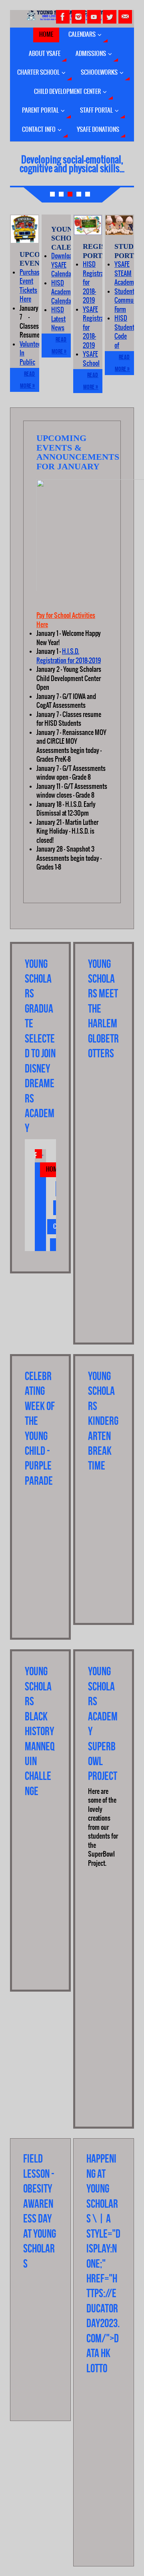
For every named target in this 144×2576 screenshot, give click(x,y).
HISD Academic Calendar (63, 292)
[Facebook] (63, 17)
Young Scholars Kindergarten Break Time (103, 1421)
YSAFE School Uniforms (94, 363)
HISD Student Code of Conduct (125, 336)
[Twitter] (110, 17)
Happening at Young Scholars (102, 2189)
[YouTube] (94, 17)
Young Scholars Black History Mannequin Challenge (40, 1731)
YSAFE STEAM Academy (126, 273)
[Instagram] (78, 17)
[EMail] (125, 17)
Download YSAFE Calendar (63, 265)
